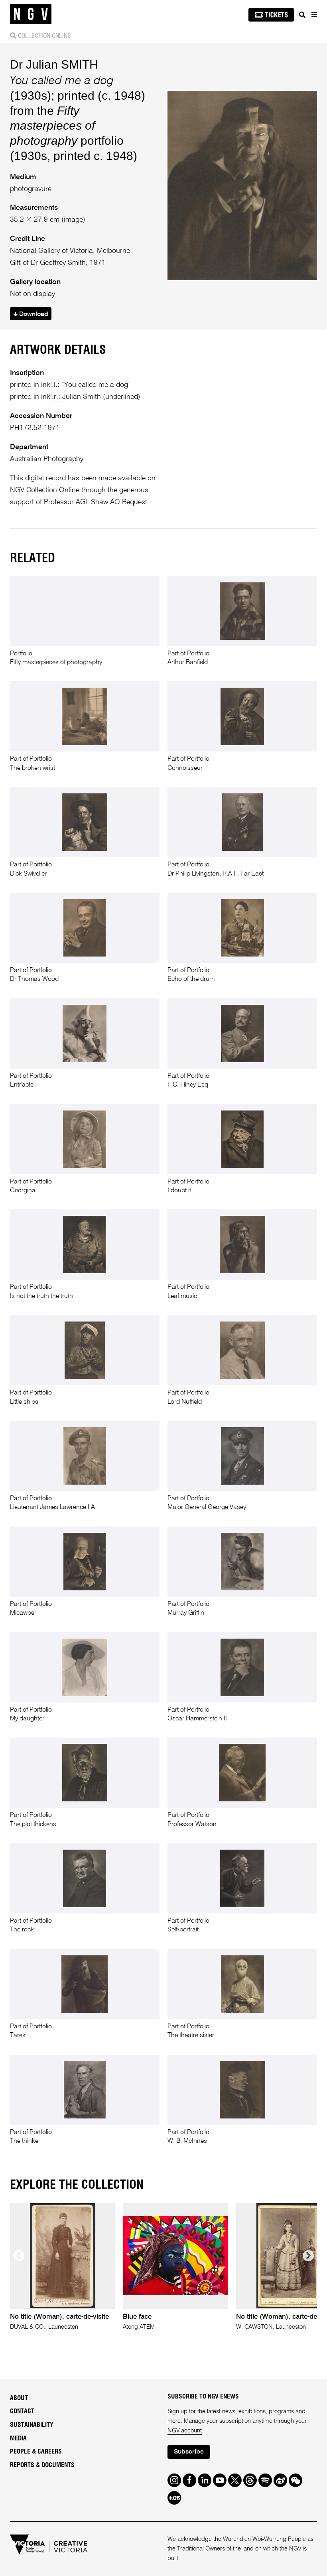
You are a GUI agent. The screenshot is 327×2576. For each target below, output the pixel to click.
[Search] (302, 15)
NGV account (185, 2431)
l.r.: (55, 397)
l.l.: (55, 385)
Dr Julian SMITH (54, 64)
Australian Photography (47, 459)
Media (18, 2438)
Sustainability (32, 2425)
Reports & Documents (42, 2465)
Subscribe (189, 2452)
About (19, 2398)
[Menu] (314, 15)
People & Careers (36, 2452)
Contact (22, 2411)
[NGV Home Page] (31, 14)
